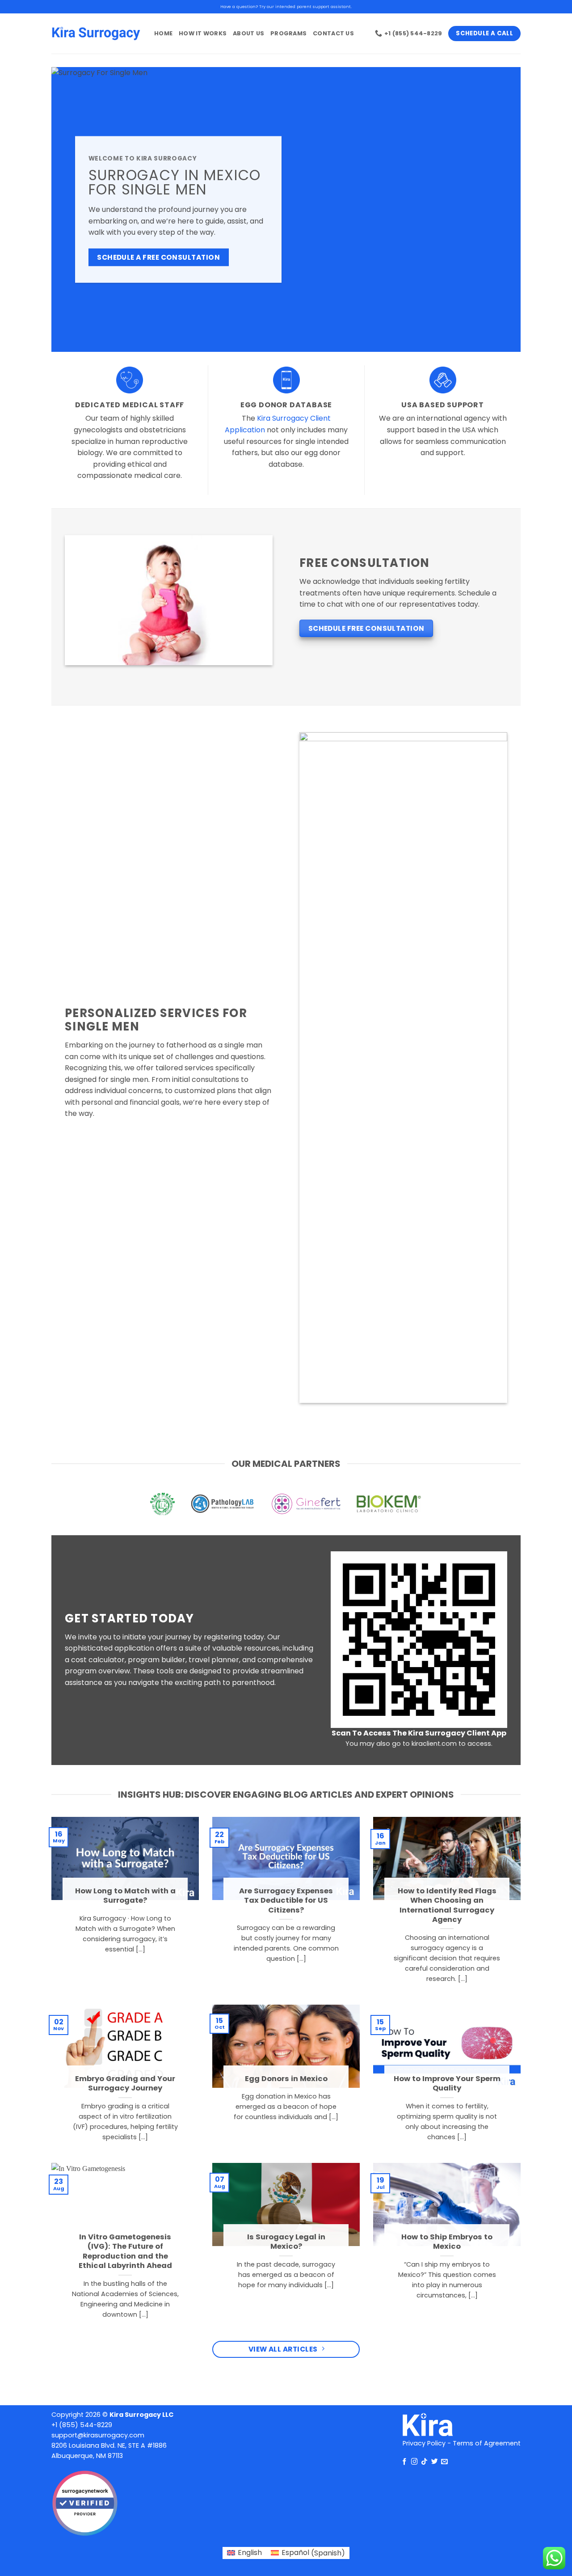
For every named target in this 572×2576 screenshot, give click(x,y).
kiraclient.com (434, 1744)
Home (163, 33)
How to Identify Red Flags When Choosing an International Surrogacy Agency (447, 1905)
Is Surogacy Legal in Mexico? (286, 2242)
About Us (248, 33)
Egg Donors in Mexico (286, 2079)
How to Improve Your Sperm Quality (447, 2084)
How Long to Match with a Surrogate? (125, 1896)
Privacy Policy (424, 2443)
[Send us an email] (444, 2462)
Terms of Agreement (487, 2443)
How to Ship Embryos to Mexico (447, 2242)
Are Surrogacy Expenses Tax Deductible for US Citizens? (286, 1901)
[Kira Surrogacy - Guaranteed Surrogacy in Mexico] (96, 34)
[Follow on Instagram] (414, 2462)
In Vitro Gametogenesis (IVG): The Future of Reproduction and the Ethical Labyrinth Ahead (125, 2251)
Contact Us (333, 33)
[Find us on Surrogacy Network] (85, 2503)
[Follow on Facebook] (405, 2462)
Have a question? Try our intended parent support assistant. (286, 6)
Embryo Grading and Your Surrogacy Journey (125, 2084)
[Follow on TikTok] (424, 2462)
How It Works (203, 33)
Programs (288, 33)
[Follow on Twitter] (435, 2462)
